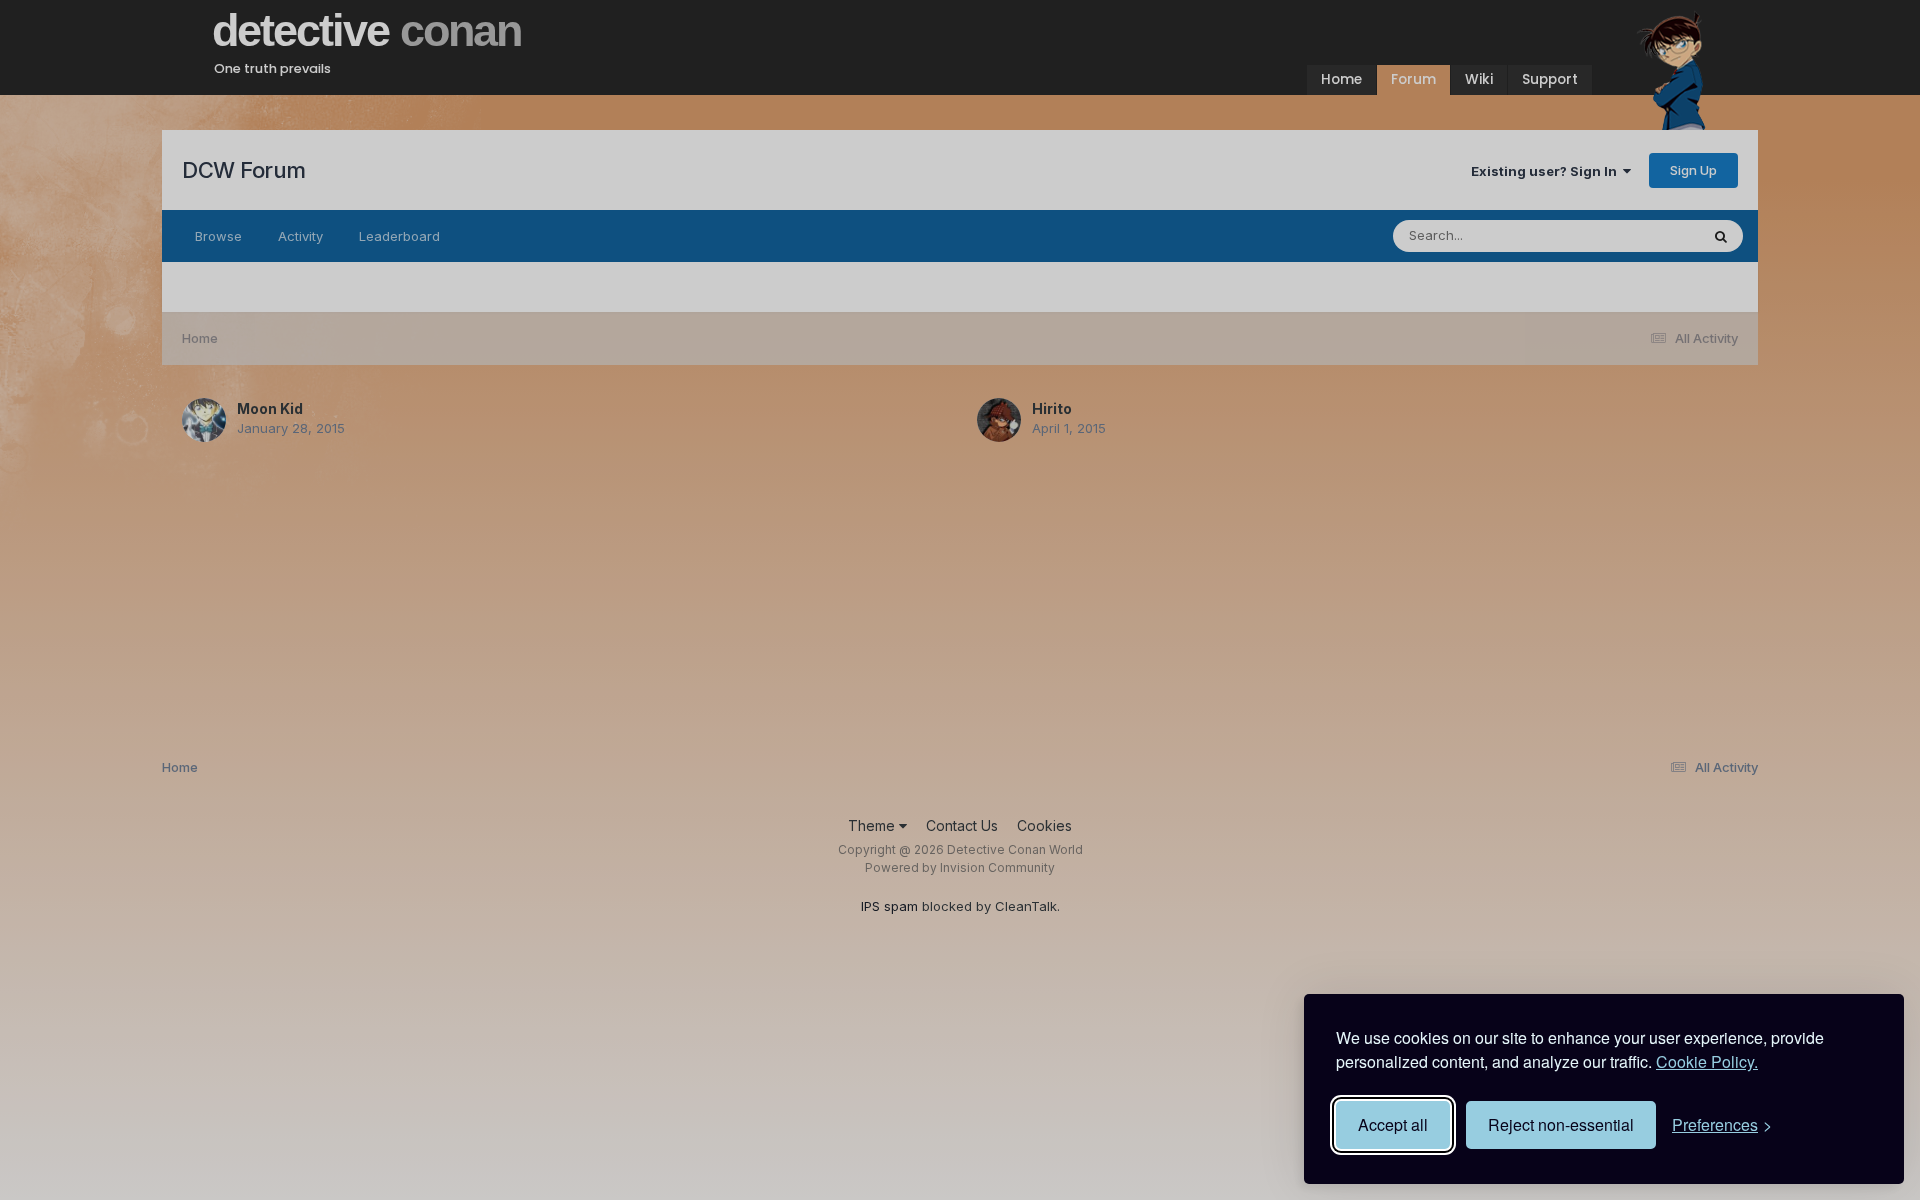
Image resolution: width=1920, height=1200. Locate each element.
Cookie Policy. (1707, 1061)
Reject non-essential (1561, 1124)
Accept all (1393, 1124)
